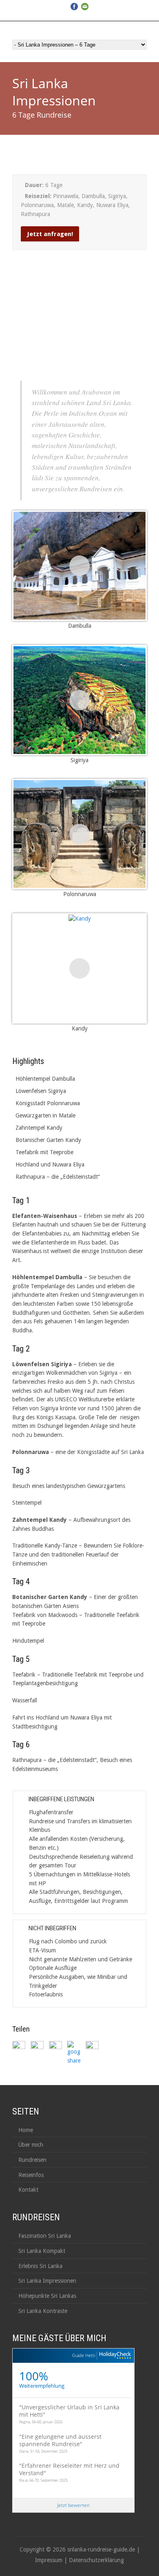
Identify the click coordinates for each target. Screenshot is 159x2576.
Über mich (31, 2145)
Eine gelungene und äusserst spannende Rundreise (60, 2440)
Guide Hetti (84, 2355)
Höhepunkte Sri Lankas (47, 2296)
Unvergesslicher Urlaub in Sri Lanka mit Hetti (69, 2411)
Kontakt (28, 2190)
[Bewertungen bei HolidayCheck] (114, 2356)
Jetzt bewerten (73, 2505)
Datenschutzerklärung (96, 2560)
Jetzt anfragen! (50, 234)
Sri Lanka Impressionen (47, 2281)
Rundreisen (32, 2160)
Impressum (49, 2560)
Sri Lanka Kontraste (43, 2311)
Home (26, 2130)
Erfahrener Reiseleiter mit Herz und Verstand (69, 2469)
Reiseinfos (31, 2175)
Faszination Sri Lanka (45, 2236)
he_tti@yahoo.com (53, 16)
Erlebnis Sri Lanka (40, 2266)
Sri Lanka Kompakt (42, 2251)
